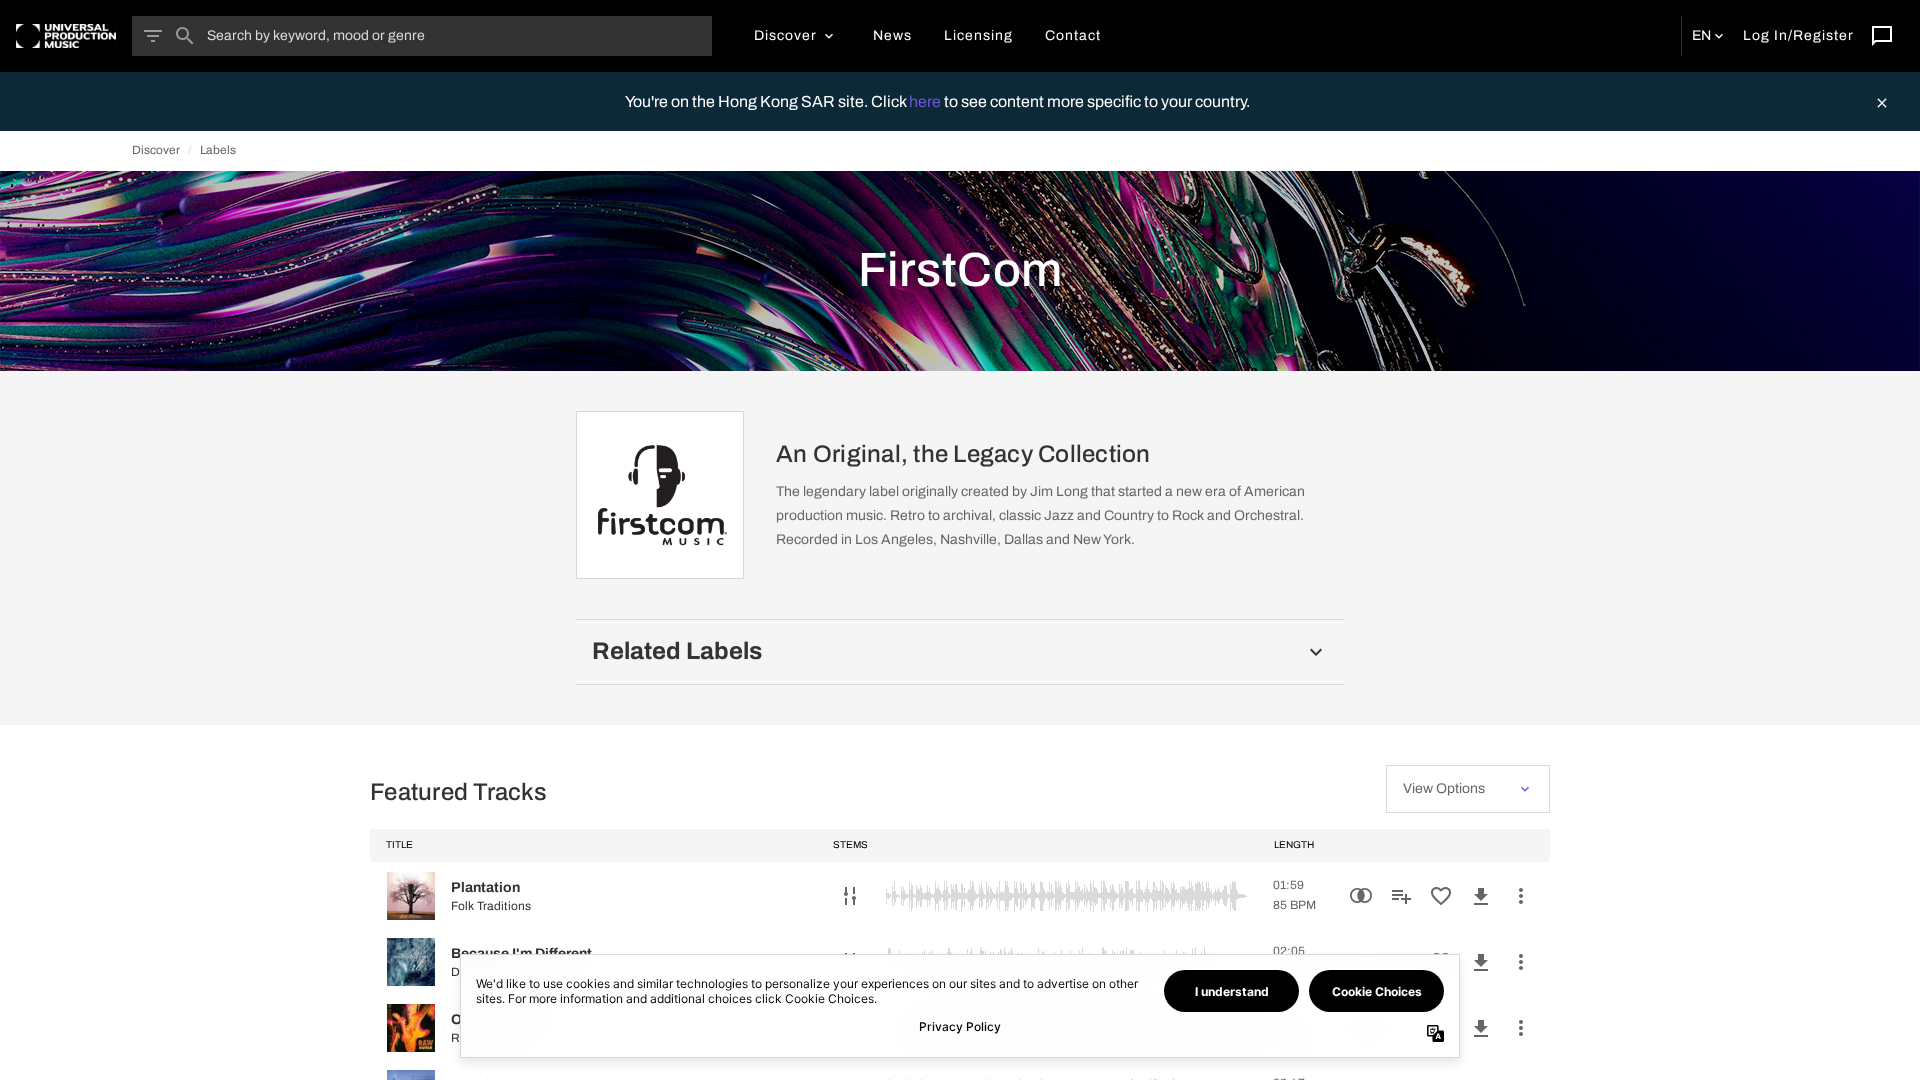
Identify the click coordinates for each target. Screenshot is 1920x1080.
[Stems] (850, 896)
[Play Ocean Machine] (411, 1028)
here (926, 101)
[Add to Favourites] (1441, 896)
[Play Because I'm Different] (411, 962)
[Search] (185, 36)
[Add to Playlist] (1401, 896)
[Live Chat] (1882, 36)
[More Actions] (1521, 896)
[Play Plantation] (411, 896)
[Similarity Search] (1361, 896)
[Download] (1481, 896)
